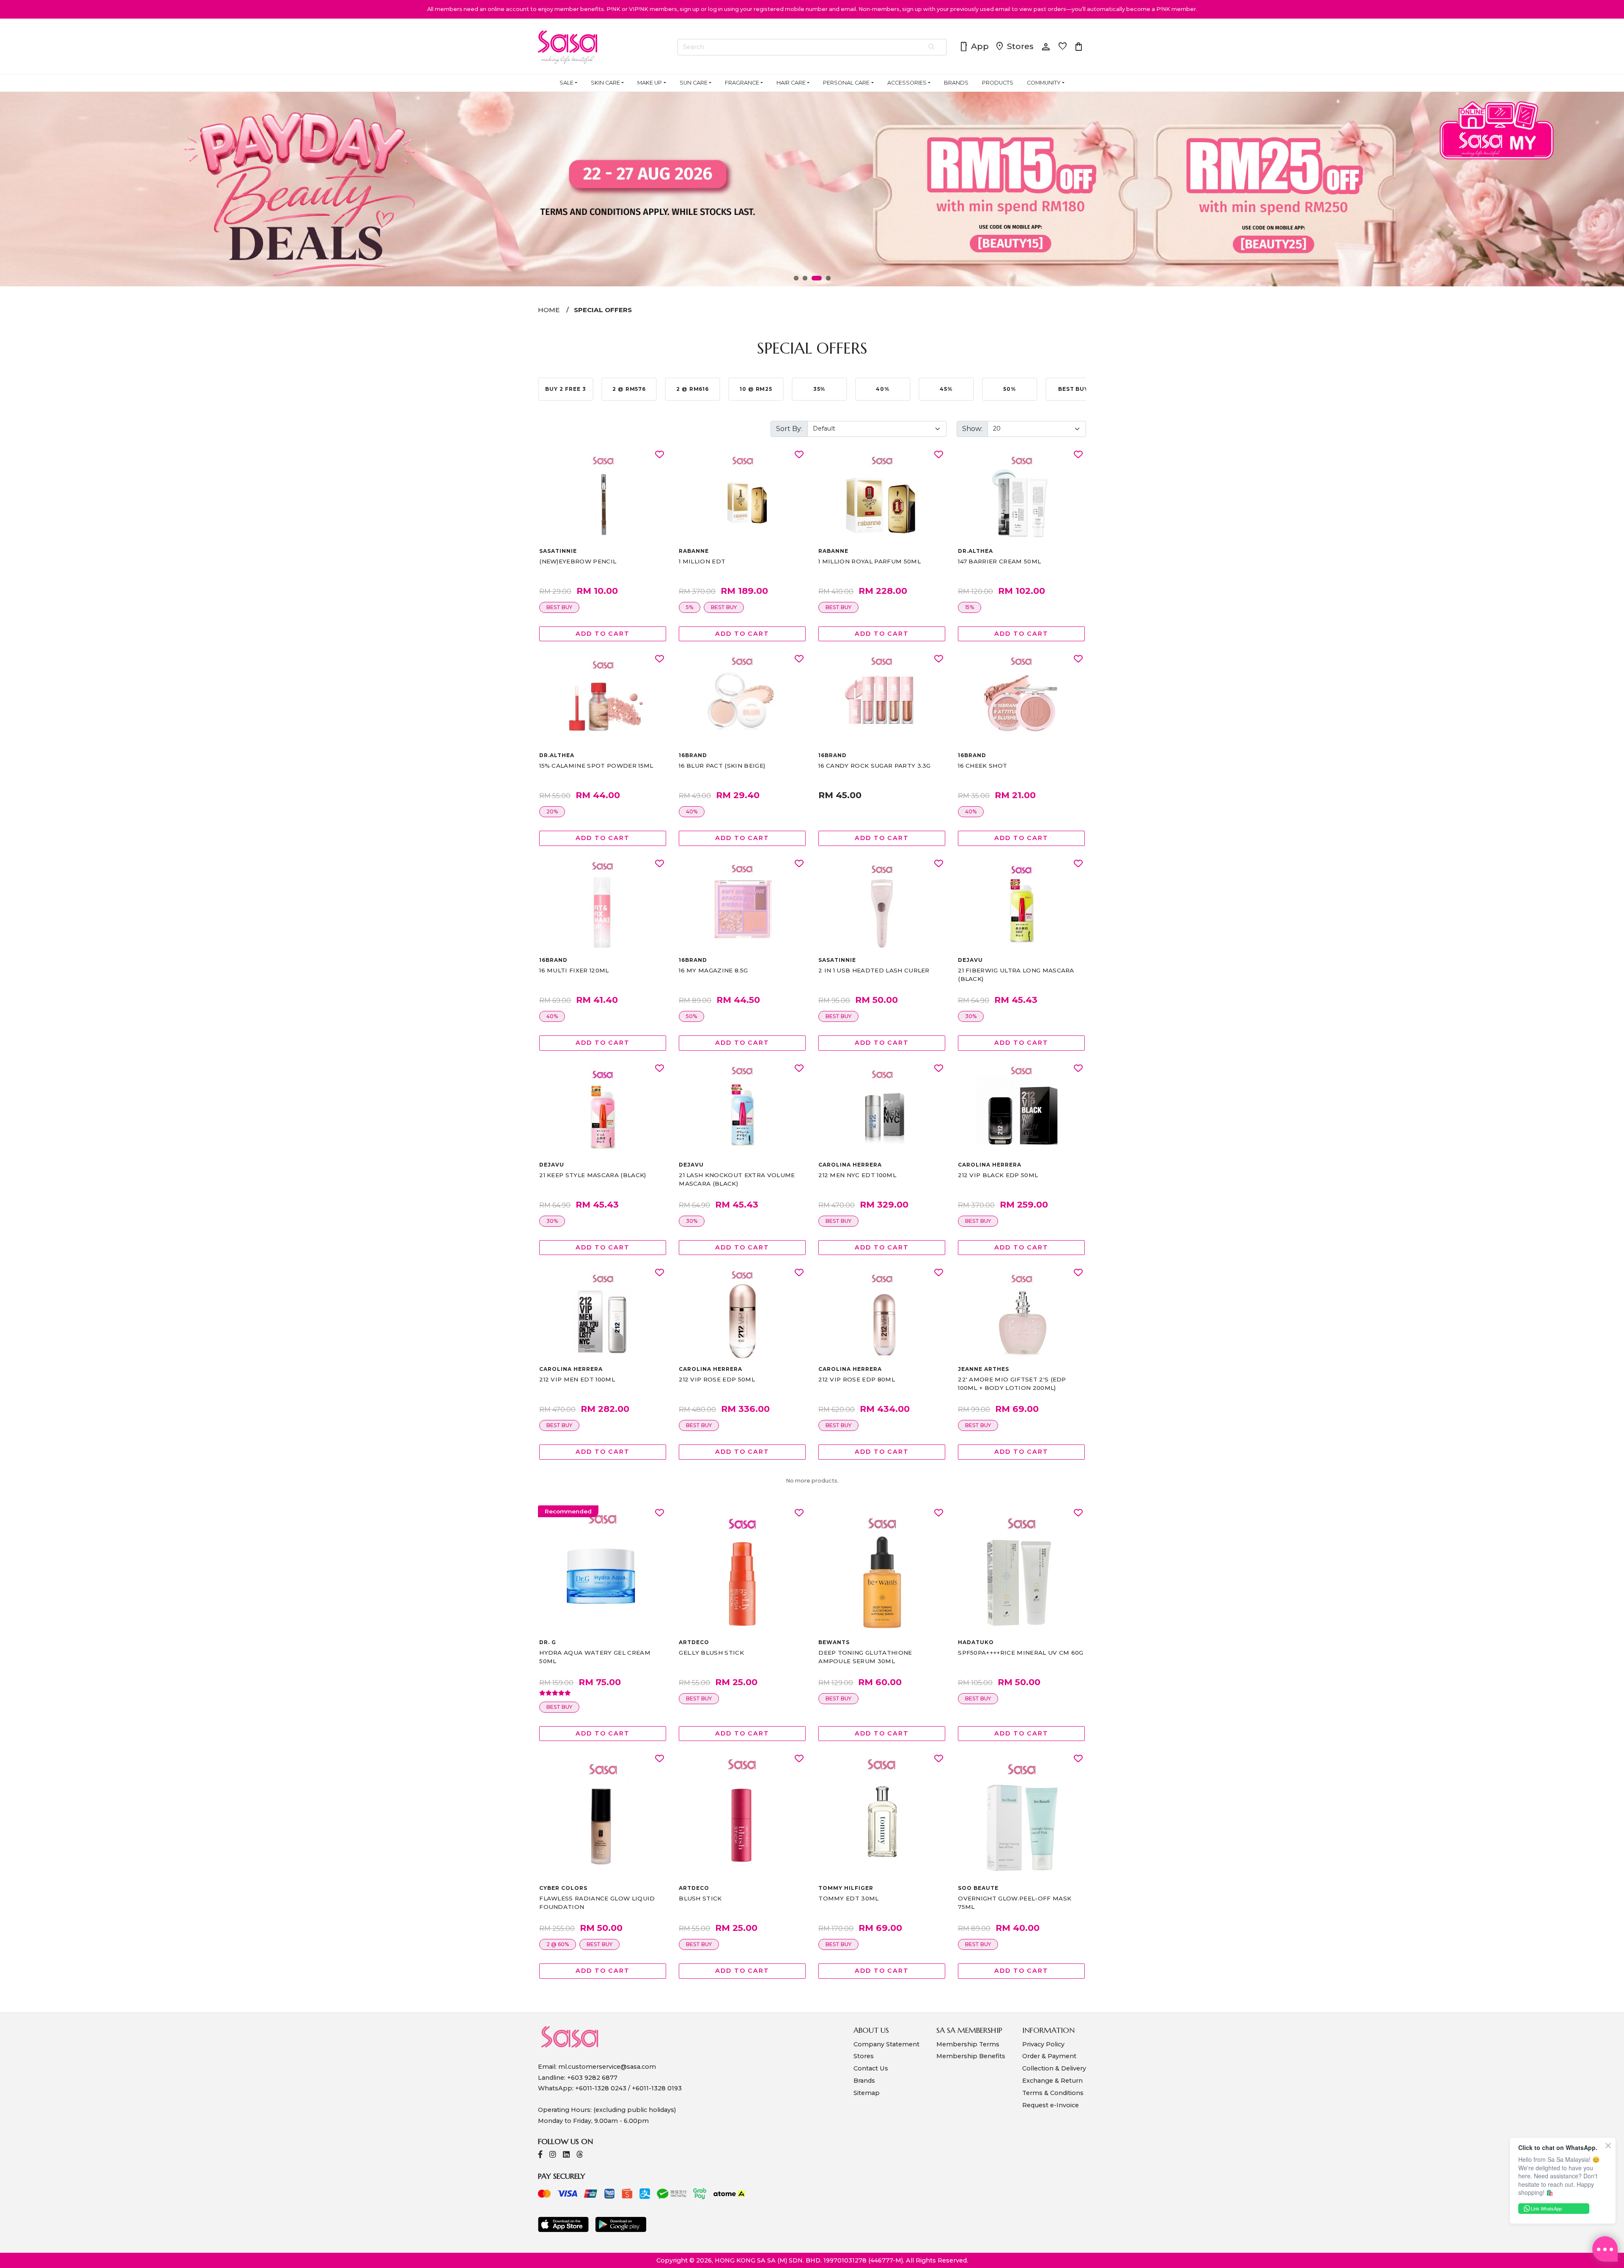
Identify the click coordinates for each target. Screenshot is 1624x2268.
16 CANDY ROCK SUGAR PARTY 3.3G (875, 766)
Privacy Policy (1043, 2044)
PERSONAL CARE (846, 83)
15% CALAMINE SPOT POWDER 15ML (596, 766)
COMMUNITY (1044, 83)
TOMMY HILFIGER (846, 1888)
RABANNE (694, 551)
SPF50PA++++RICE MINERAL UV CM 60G (1021, 1653)
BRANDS (956, 83)
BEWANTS (834, 1642)
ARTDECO (694, 1642)
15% (970, 607)
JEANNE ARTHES (983, 1369)
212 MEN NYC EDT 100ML (857, 1175)
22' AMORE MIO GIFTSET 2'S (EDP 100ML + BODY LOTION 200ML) (1012, 1384)
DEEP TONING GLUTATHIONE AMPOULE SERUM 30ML (865, 1657)
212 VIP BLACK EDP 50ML (998, 1175)
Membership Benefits (971, 2056)
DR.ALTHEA (975, 551)
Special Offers (603, 310)
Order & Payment (1049, 2056)
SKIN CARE (605, 83)
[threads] (580, 2155)
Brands (864, 2081)
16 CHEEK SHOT (982, 766)
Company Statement (886, 2044)
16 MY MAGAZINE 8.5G (713, 970)
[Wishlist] (660, 455)
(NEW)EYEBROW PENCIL (578, 561)
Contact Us (871, 2068)
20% (552, 811)
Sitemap (867, 2093)
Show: (972, 429)
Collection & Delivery (1054, 2068)
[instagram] (553, 2155)
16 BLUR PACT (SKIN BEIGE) (722, 766)
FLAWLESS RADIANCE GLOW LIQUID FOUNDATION (597, 1903)
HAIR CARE (791, 83)
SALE (566, 83)
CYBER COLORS (563, 1888)
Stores (1014, 47)
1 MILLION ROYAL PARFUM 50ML (870, 561)
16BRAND (693, 755)
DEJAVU (970, 960)
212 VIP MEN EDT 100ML (577, 1379)
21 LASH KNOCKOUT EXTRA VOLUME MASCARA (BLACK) (737, 1179)
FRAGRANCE (742, 83)
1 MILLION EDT (702, 561)
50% (691, 1016)
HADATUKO (976, 1642)
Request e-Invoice (1051, 2105)
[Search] (932, 47)
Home (549, 310)
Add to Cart (603, 634)
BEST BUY (559, 607)
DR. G (548, 1642)
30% (971, 1016)
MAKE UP (650, 83)
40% (692, 811)
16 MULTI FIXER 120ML (574, 970)
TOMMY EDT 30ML (848, 1898)
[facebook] (540, 2155)
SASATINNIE (558, 551)
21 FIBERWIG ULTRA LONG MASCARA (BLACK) (1016, 975)
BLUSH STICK (700, 1898)
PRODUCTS (998, 83)
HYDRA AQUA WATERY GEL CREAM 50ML (595, 1657)
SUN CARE (694, 83)
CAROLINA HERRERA (850, 1165)
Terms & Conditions (1053, 2093)
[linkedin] (566, 2155)
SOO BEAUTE (978, 1888)
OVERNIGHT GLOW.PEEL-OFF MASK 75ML (1015, 1903)
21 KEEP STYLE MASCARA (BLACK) (593, 1175)
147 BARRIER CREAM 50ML (999, 561)
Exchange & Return (1052, 2081)
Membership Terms (968, 2044)
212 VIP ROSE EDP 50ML (717, 1379)
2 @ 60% (558, 1944)
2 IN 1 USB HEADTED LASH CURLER (874, 970)
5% (690, 607)
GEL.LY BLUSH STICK (711, 1653)
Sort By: (789, 429)
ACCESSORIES (907, 83)
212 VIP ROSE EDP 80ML (857, 1379)
